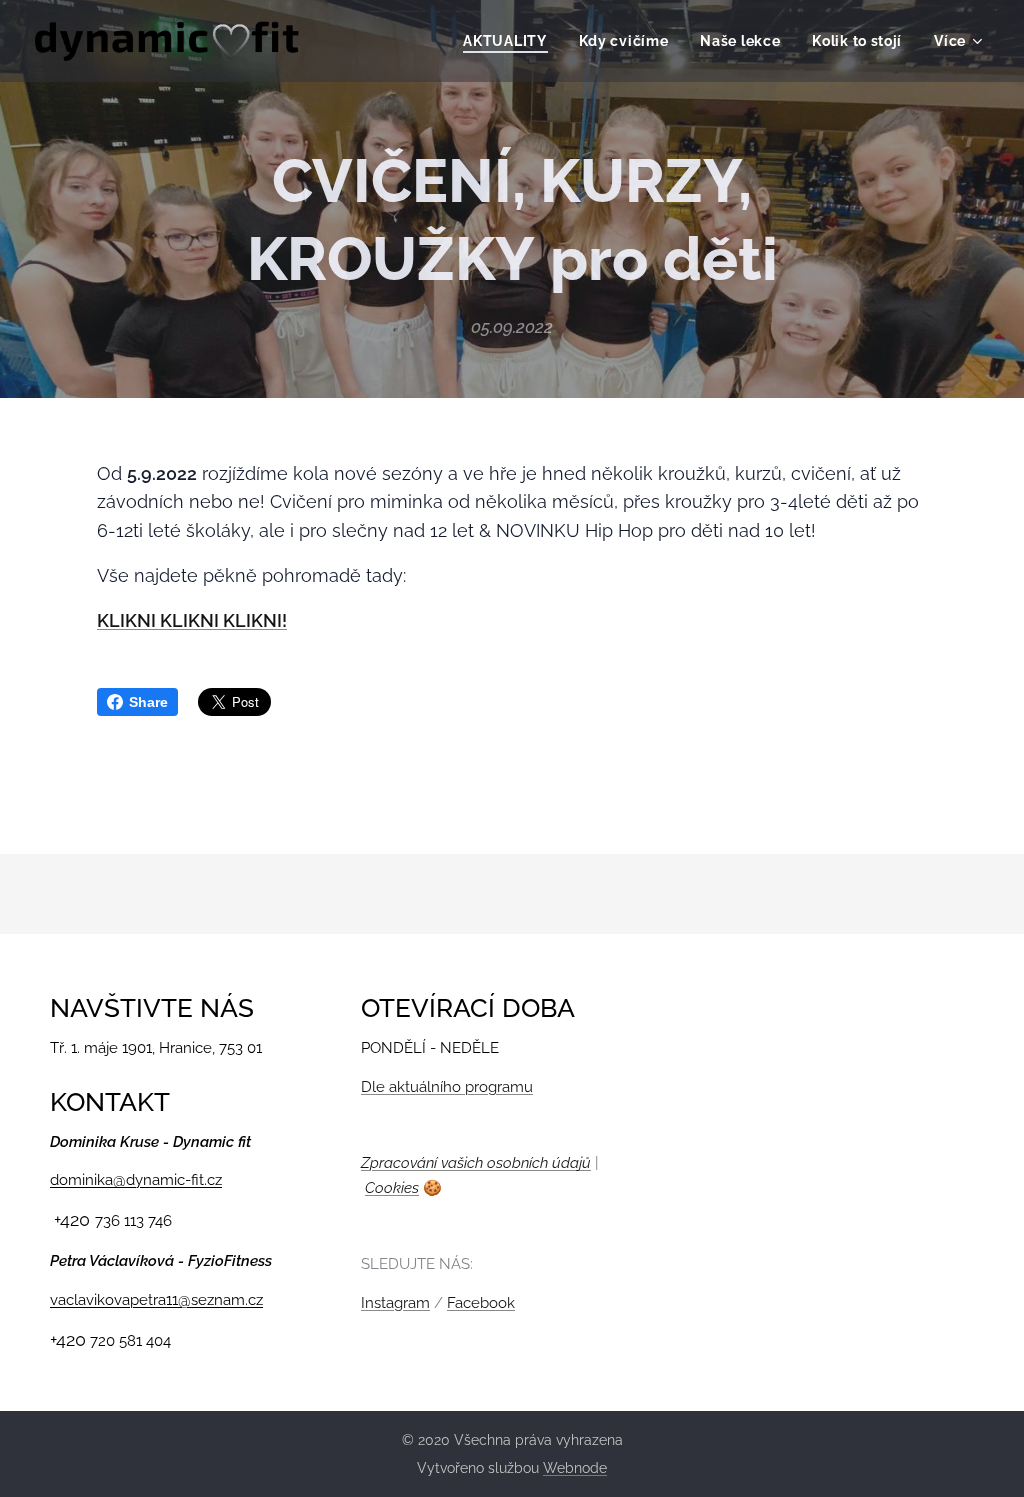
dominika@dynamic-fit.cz (136, 1180)
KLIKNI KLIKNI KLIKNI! (192, 620)
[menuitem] (510, 41)
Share (148, 702)
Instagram (395, 1303)
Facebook (481, 1303)
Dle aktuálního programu (447, 1087)
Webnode (575, 1468)
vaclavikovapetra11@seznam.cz (156, 1300)
